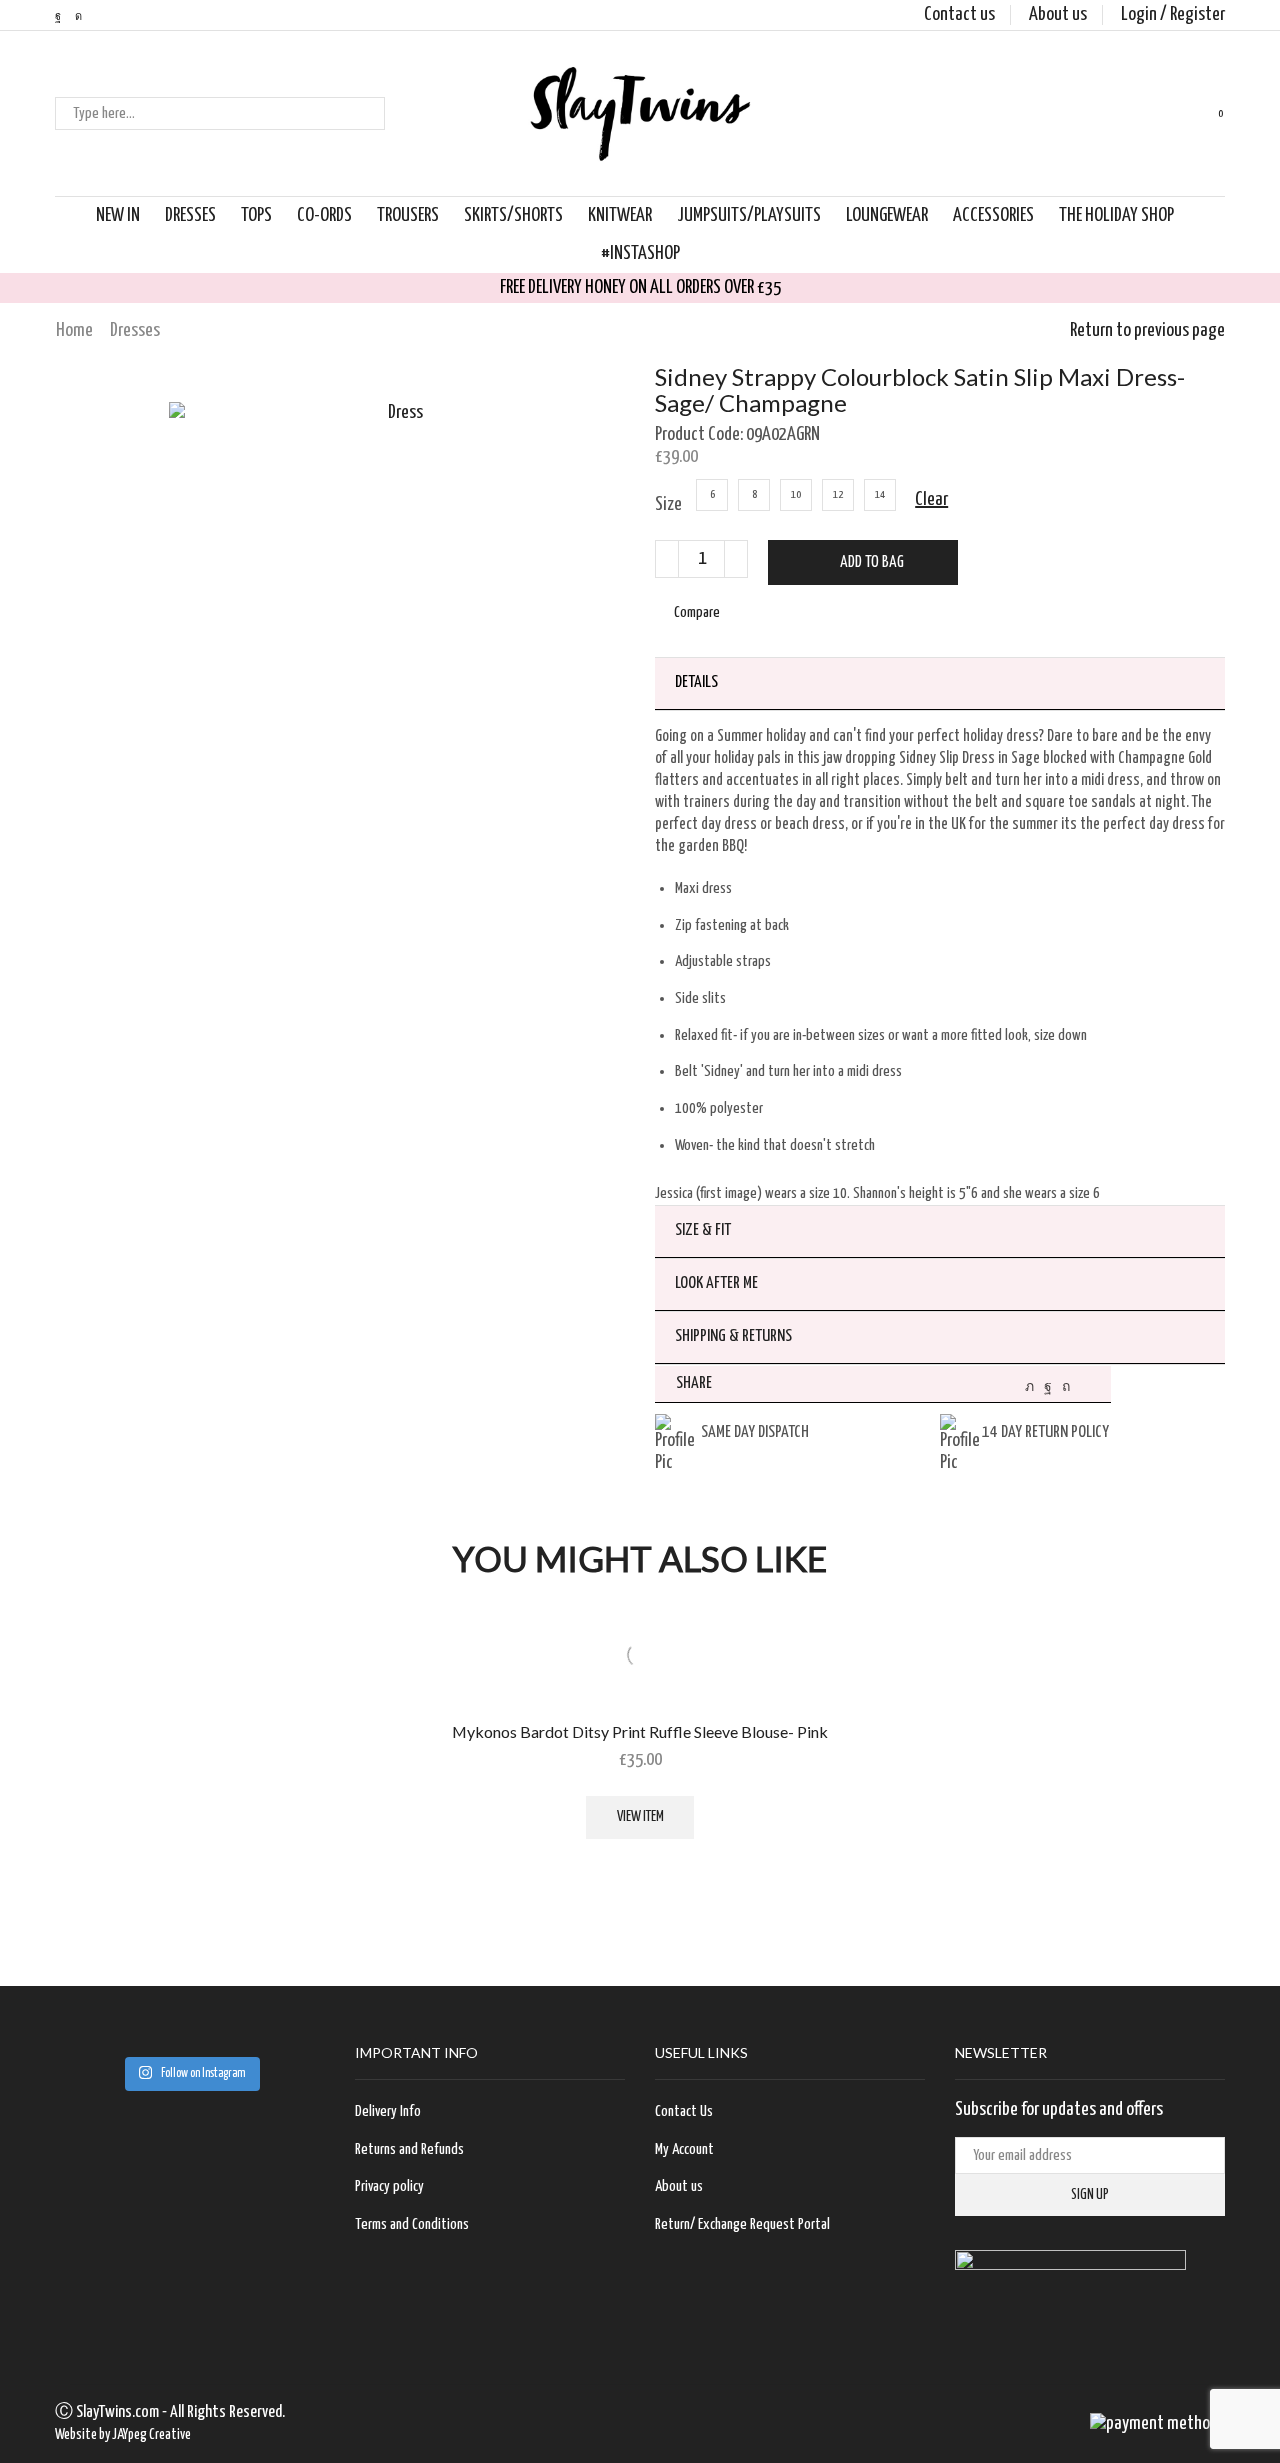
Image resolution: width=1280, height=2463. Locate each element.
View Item (640, 1817)
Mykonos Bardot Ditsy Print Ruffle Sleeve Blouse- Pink (640, 1731)
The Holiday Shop (1116, 215)
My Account (684, 2149)
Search (368, 114)
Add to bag (872, 562)
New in (118, 215)
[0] (1204, 114)
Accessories (993, 215)
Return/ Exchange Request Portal (742, 2224)
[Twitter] (1029, 1387)
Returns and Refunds (409, 2149)
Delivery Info (388, 2111)
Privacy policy (389, 2186)
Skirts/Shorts (513, 215)
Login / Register (1173, 14)
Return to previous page (1147, 330)
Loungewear (887, 215)
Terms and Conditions (412, 2224)
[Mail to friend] (1085, 1387)
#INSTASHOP (640, 253)
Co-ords (324, 215)
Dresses (190, 215)
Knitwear (620, 215)
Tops (256, 215)
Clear (931, 499)
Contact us (959, 14)
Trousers (408, 215)
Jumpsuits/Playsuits (749, 215)
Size (668, 504)
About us (1058, 14)
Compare (697, 612)
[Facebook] (1048, 1387)
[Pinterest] (1066, 1387)
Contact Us (684, 2111)
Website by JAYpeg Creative (123, 2435)
